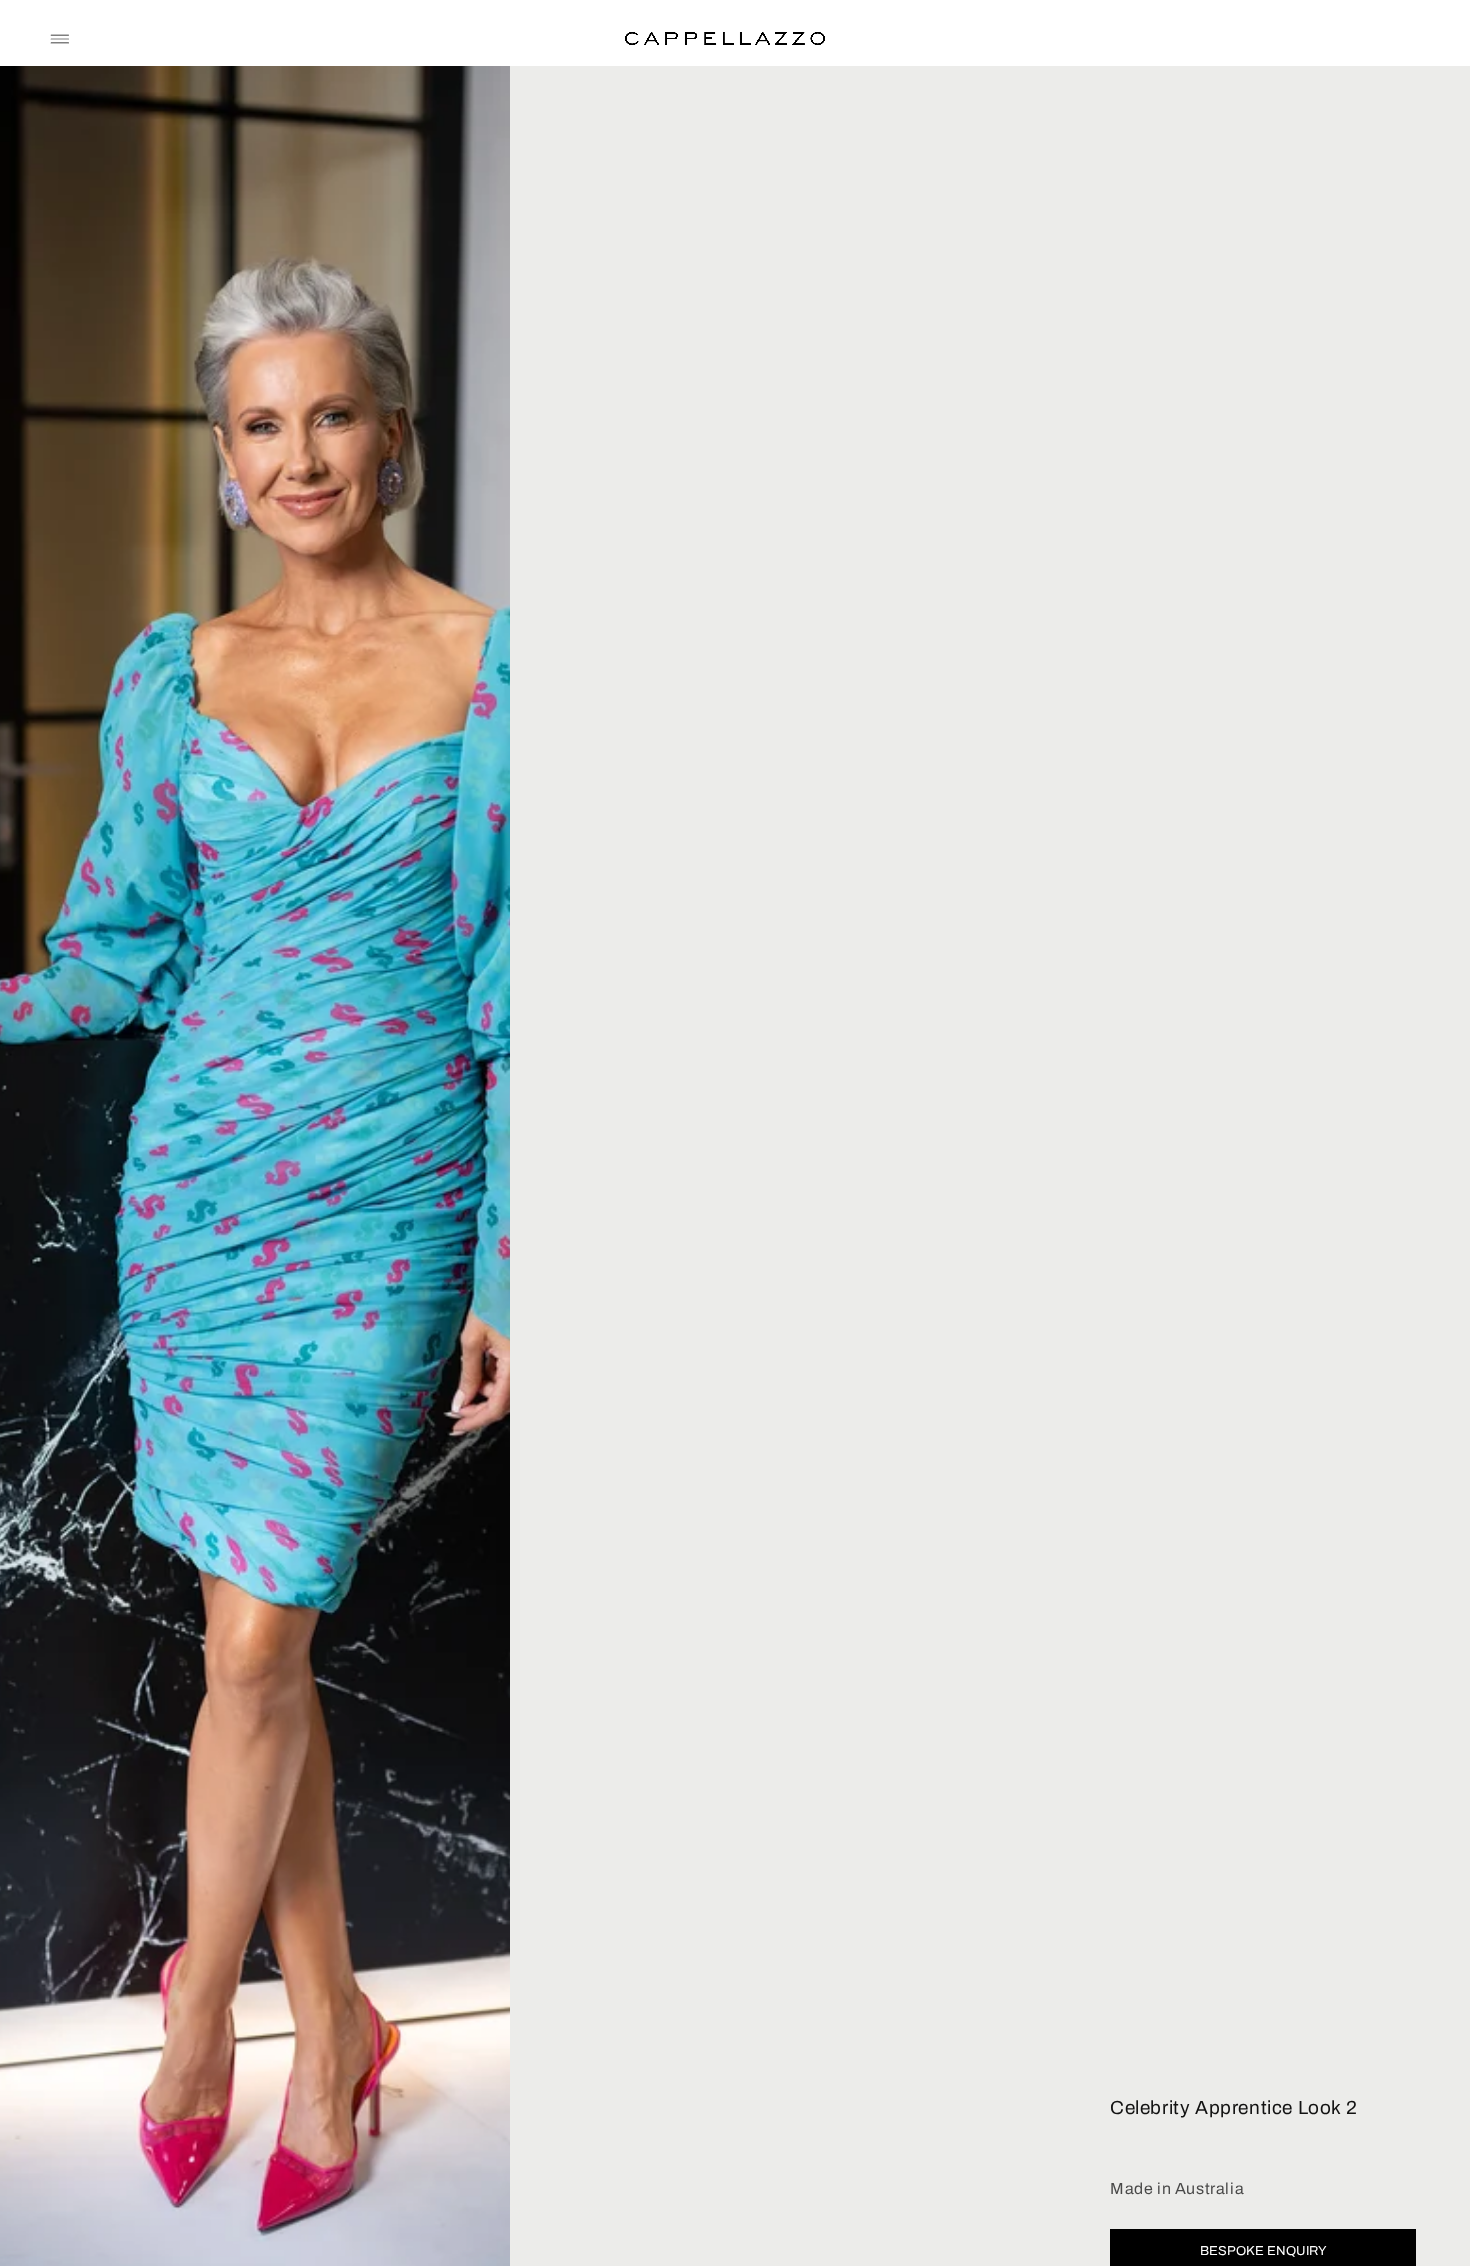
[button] (60, 39)
